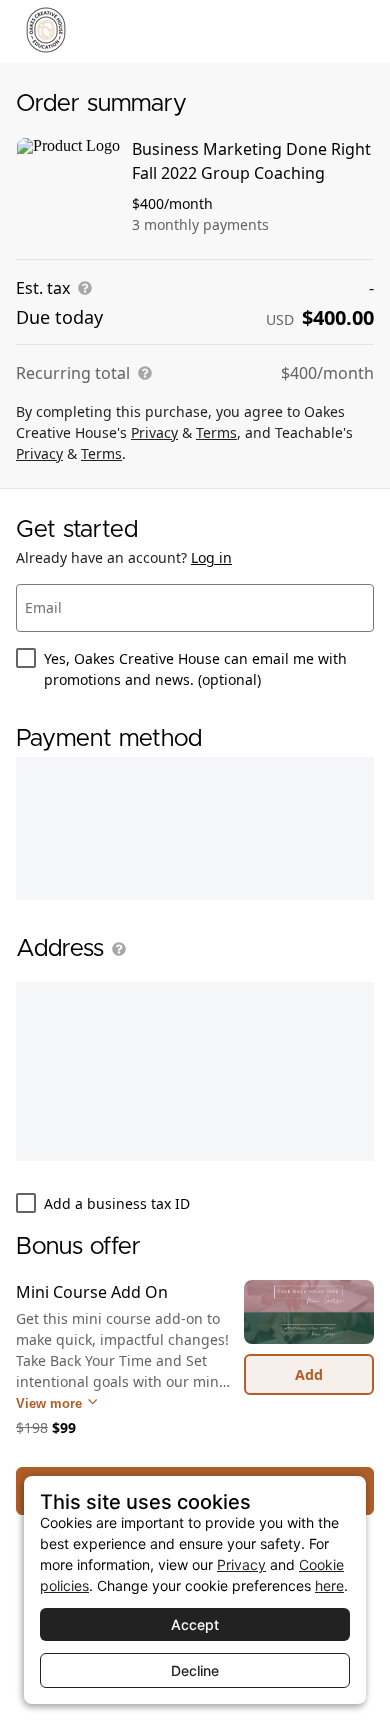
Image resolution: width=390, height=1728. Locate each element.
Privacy (154, 432)
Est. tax (43, 288)
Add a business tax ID (117, 1203)
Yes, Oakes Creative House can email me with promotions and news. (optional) (195, 669)
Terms (216, 432)
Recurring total (73, 373)
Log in (211, 557)
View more (51, 1403)
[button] (115, 949)
